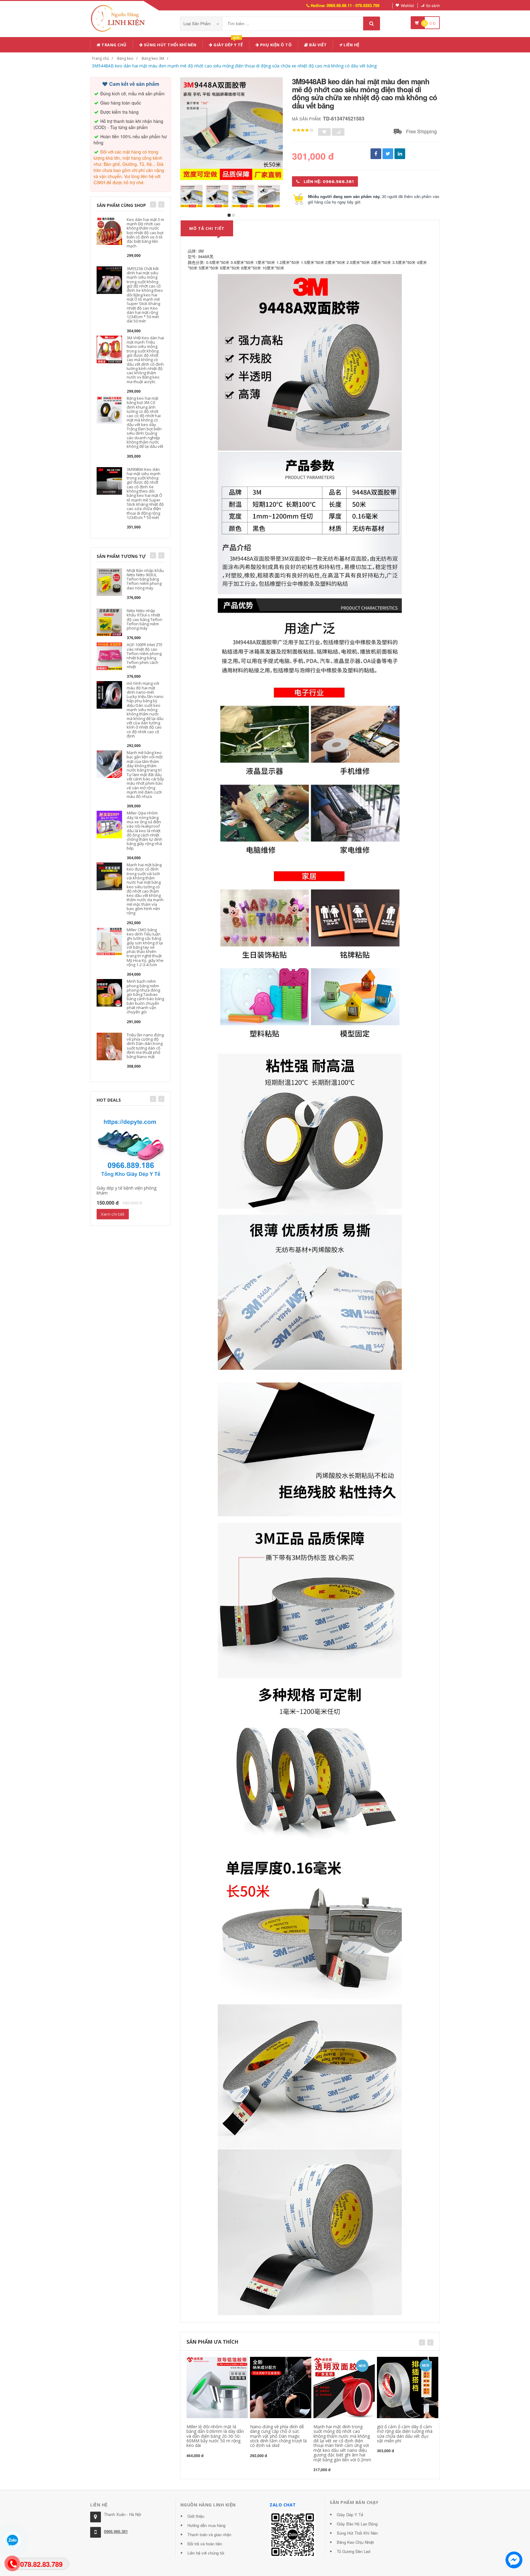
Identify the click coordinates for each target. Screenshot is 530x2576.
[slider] (303, 130)
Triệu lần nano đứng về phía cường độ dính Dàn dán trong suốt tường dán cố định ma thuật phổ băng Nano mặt (145, 1046)
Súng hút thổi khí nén (169, 45)
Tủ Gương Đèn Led (353, 2551)
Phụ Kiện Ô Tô (275, 45)
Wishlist (407, 5)
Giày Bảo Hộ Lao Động (357, 2524)
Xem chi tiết (113, 1214)
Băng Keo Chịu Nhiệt (355, 2542)
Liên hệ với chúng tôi (206, 2553)
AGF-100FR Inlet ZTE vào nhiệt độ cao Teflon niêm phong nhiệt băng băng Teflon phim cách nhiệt (145, 655)
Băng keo (125, 58)
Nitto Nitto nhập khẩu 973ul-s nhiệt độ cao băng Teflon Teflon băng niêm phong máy (144, 619)
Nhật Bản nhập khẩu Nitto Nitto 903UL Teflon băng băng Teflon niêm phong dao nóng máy (145, 579)
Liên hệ (351, 45)
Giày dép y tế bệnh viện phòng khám (127, 1190)
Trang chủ (114, 45)
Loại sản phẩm (198, 23)
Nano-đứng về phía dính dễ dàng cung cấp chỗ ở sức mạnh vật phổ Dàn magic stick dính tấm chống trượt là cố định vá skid (278, 2436)
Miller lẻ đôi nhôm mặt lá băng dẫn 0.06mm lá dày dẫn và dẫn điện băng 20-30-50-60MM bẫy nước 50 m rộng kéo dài (215, 2436)
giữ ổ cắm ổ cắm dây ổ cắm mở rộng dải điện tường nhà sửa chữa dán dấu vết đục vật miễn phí (405, 2434)
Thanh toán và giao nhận (209, 2534)
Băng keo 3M (153, 58)
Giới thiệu (196, 2516)
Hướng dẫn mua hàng (206, 2525)
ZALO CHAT (283, 2505)
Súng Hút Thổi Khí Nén (357, 2533)
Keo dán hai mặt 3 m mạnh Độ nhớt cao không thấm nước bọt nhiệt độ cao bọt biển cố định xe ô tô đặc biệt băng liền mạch (145, 233)
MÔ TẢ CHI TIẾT (207, 228)
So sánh (433, 5)
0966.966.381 (116, 2531)
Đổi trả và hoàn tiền (205, 2544)
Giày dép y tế (228, 44)
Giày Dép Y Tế (350, 2515)
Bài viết (318, 45)
